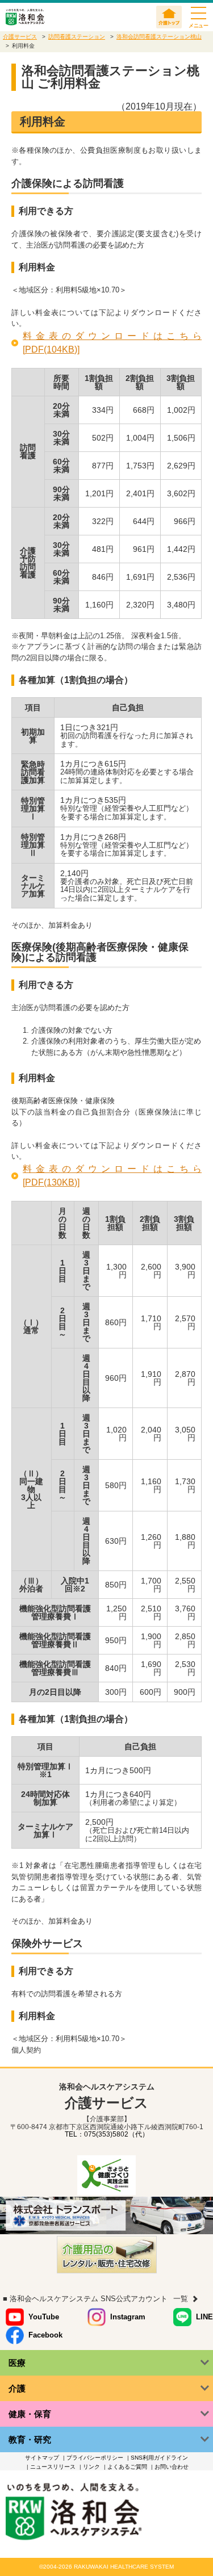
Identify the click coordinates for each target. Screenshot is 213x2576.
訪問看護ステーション (77, 37)
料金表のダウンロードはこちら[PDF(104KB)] (112, 343)
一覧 (181, 2299)
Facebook (45, 2335)
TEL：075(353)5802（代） (107, 2134)
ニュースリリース (53, 2467)
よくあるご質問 (127, 2467)
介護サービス (20, 37)
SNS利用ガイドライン (159, 2458)
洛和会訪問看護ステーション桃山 (159, 37)
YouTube (44, 2317)
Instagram (128, 2317)
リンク (91, 2467)
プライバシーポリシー (95, 2458)
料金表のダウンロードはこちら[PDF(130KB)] (112, 1176)
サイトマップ (42, 2458)
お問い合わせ (172, 2467)
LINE (204, 2317)
